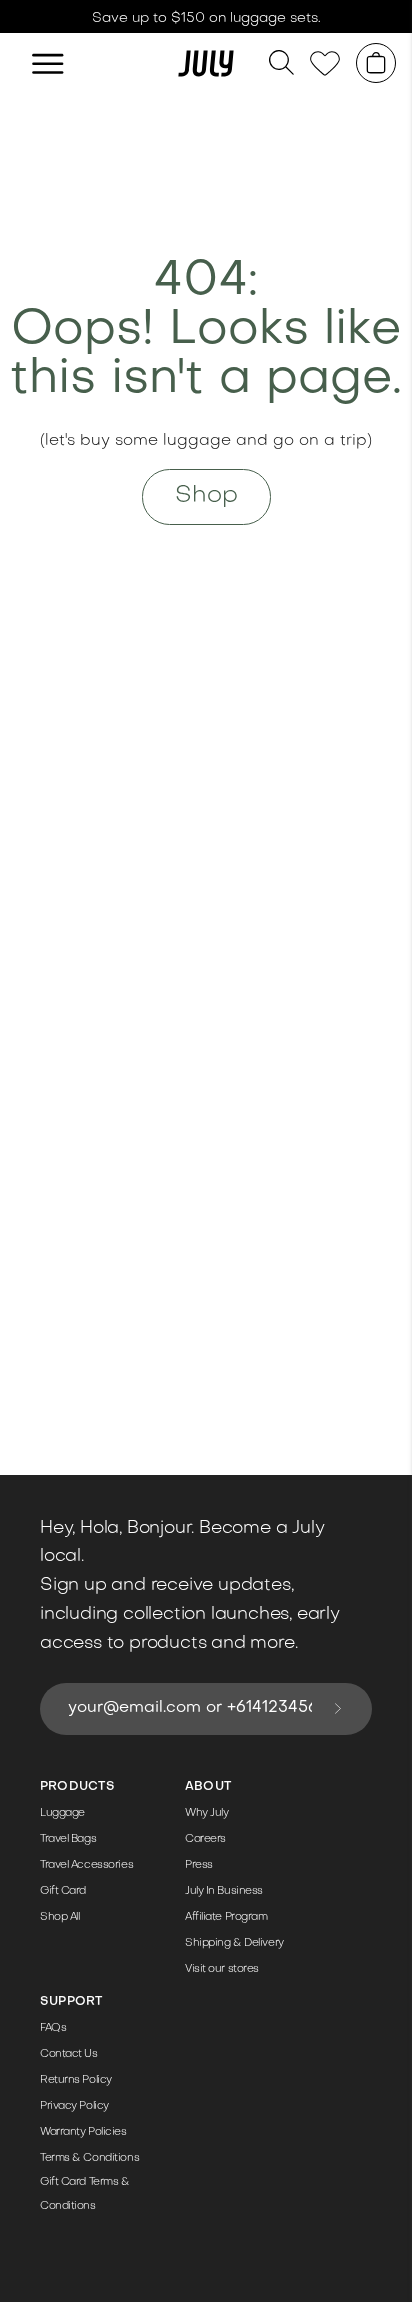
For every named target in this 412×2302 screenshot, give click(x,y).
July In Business (224, 1891)
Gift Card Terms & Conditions (85, 2194)
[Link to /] (206, 63)
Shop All (59, 1917)
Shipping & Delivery (234, 1943)
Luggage (62, 1813)
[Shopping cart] (376, 63)
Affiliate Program (226, 1917)
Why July (206, 1813)
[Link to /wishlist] (325, 63)
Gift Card (63, 1891)
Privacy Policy (74, 2106)
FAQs (53, 2028)
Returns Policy (76, 2080)
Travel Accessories (86, 1865)
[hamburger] (48, 63)
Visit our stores (222, 1969)
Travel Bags (68, 1839)
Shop (206, 496)
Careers (205, 1839)
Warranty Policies (83, 2132)
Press (199, 1865)
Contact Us (69, 2054)
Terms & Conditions (89, 2158)
